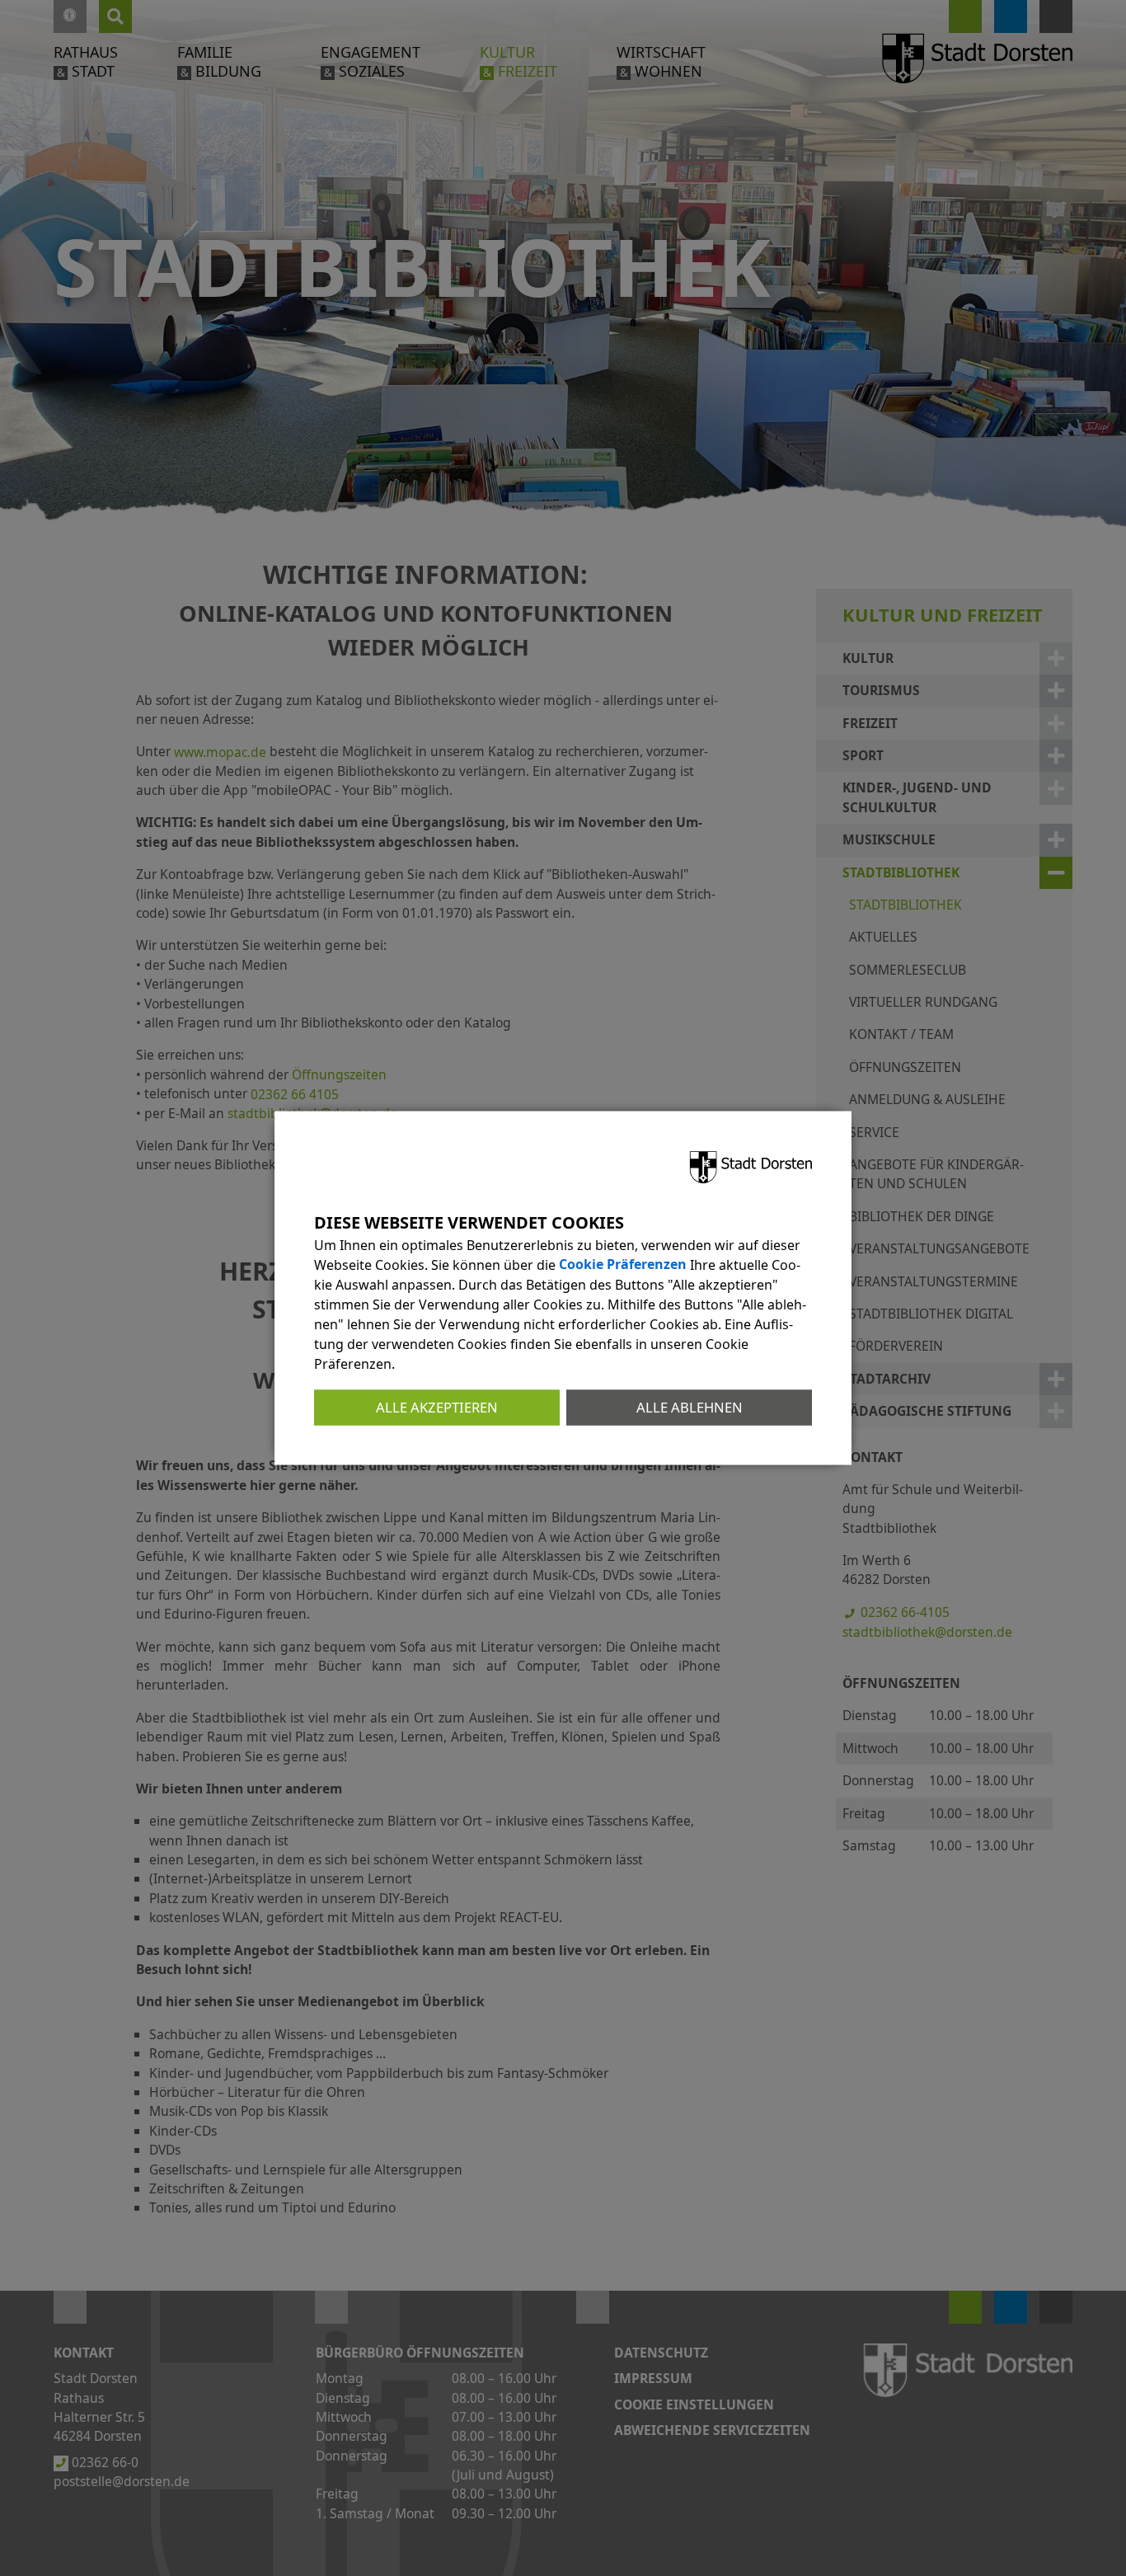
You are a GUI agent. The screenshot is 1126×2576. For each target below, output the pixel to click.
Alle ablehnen (690, 1407)
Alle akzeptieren (437, 1407)
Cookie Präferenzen (623, 1265)
